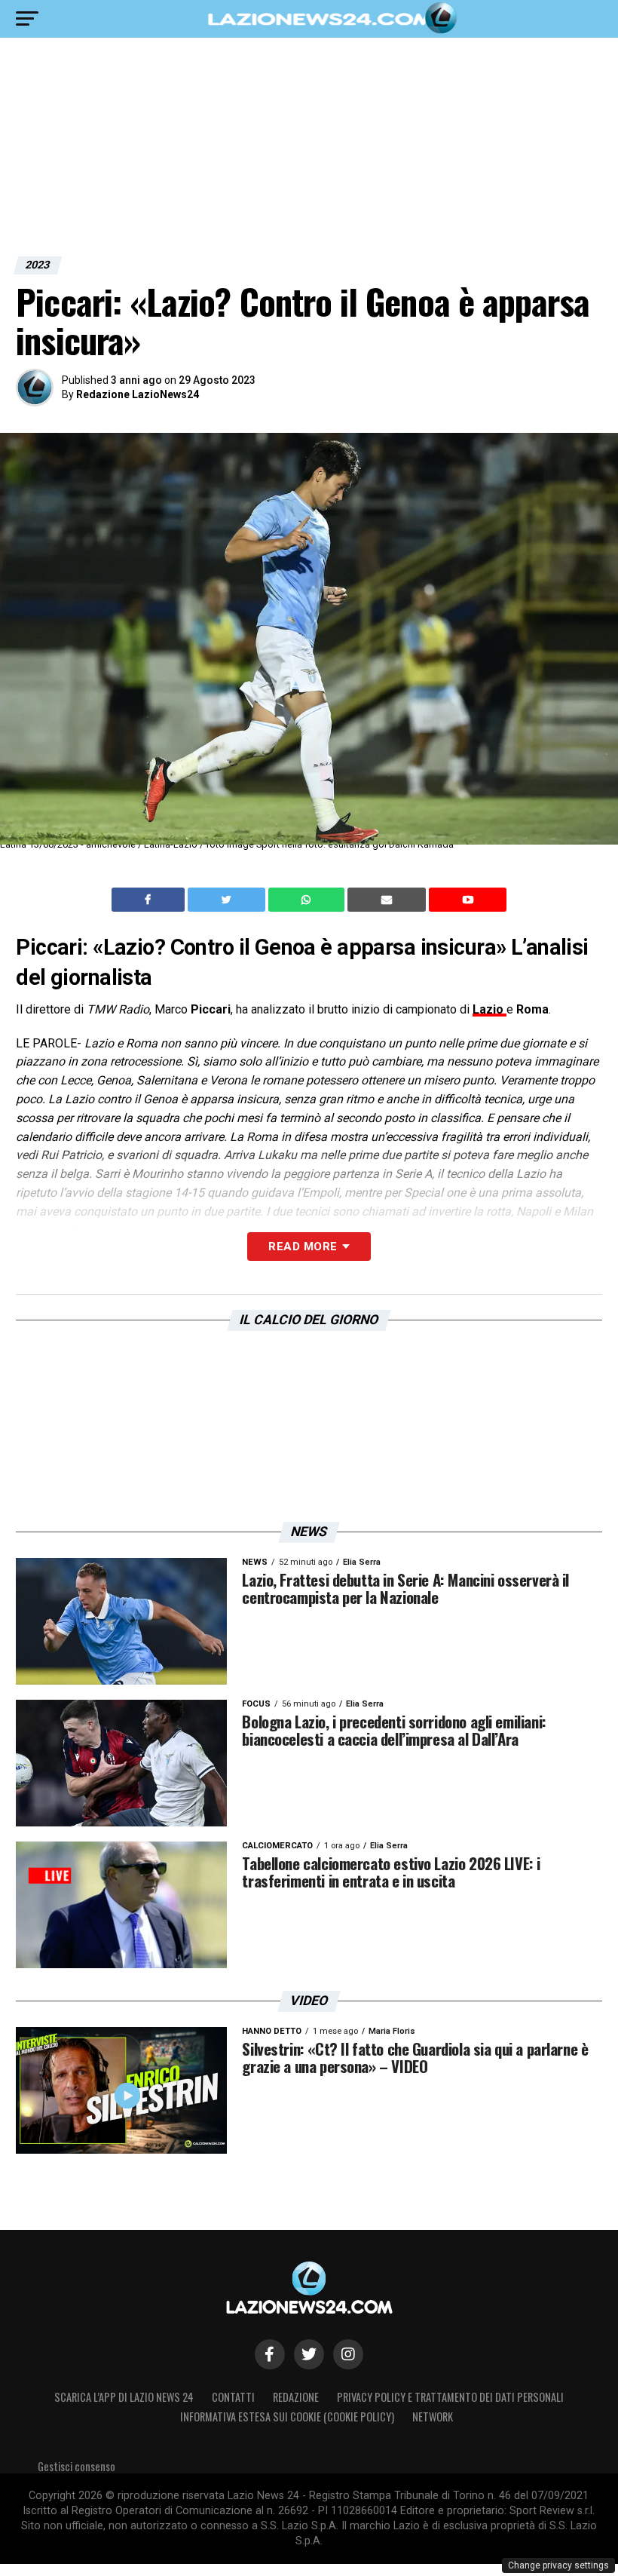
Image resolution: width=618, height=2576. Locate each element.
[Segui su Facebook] (270, 2354)
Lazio (490, 1009)
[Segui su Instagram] (348, 2354)
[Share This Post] (308, 900)
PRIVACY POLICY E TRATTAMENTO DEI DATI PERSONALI (450, 2397)
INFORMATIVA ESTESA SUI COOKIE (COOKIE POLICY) (287, 2417)
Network (433, 2417)
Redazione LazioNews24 (138, 394)
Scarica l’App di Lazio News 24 (124, 2397)
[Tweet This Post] (228, 900)
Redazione (296, 2397)
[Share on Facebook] (150, 900)
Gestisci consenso (76, 2466)
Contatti (233, 2397)
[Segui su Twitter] (309, 2354)
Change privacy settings (558, 2565)
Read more (303, 1247)
